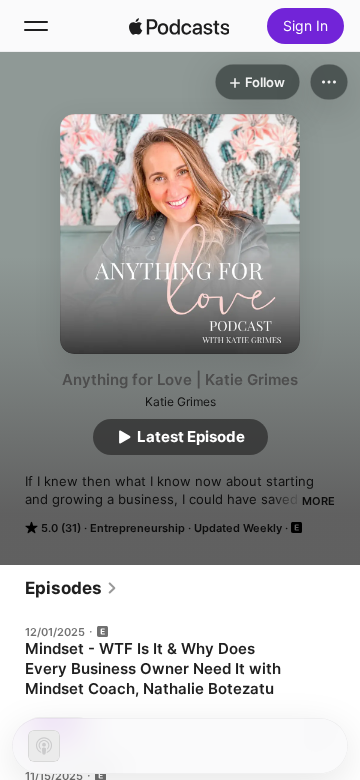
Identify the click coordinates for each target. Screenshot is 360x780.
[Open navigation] (36, 26)
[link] (71, 588)
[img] (179, 26)
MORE (318, 501)
